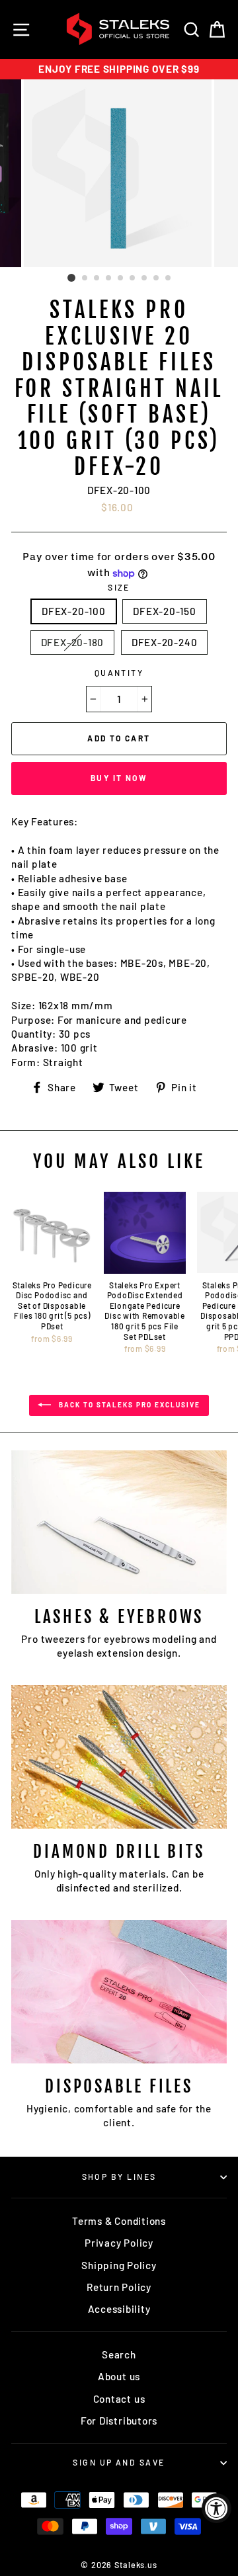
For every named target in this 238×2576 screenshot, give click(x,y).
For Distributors (119, 2421)
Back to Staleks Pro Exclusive (128, 1404)
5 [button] (121, 278)
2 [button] (85, 278)
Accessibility (119, 2309)
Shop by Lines (119, 2177)
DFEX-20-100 (73, 611)
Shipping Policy (119, 2265)
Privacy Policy (119, 2243)
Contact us (119, 2399)
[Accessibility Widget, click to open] (217, 2508)
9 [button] (169, 278)
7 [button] (145, 278)
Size (119, 587)
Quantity (119, 673)
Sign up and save (119, 2462)
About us (119, 2376)
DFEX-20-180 (72, 642)
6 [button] (133, 278)
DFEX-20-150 (164, 611)
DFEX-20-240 (164, 642)
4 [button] (109, 278)
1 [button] (71, 278)
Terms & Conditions (119, 2221)
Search (119, 2354)
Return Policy (119, 2287)
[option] (119, 69)
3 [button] (97, 278)
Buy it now (119, 778)
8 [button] (157, 278)
